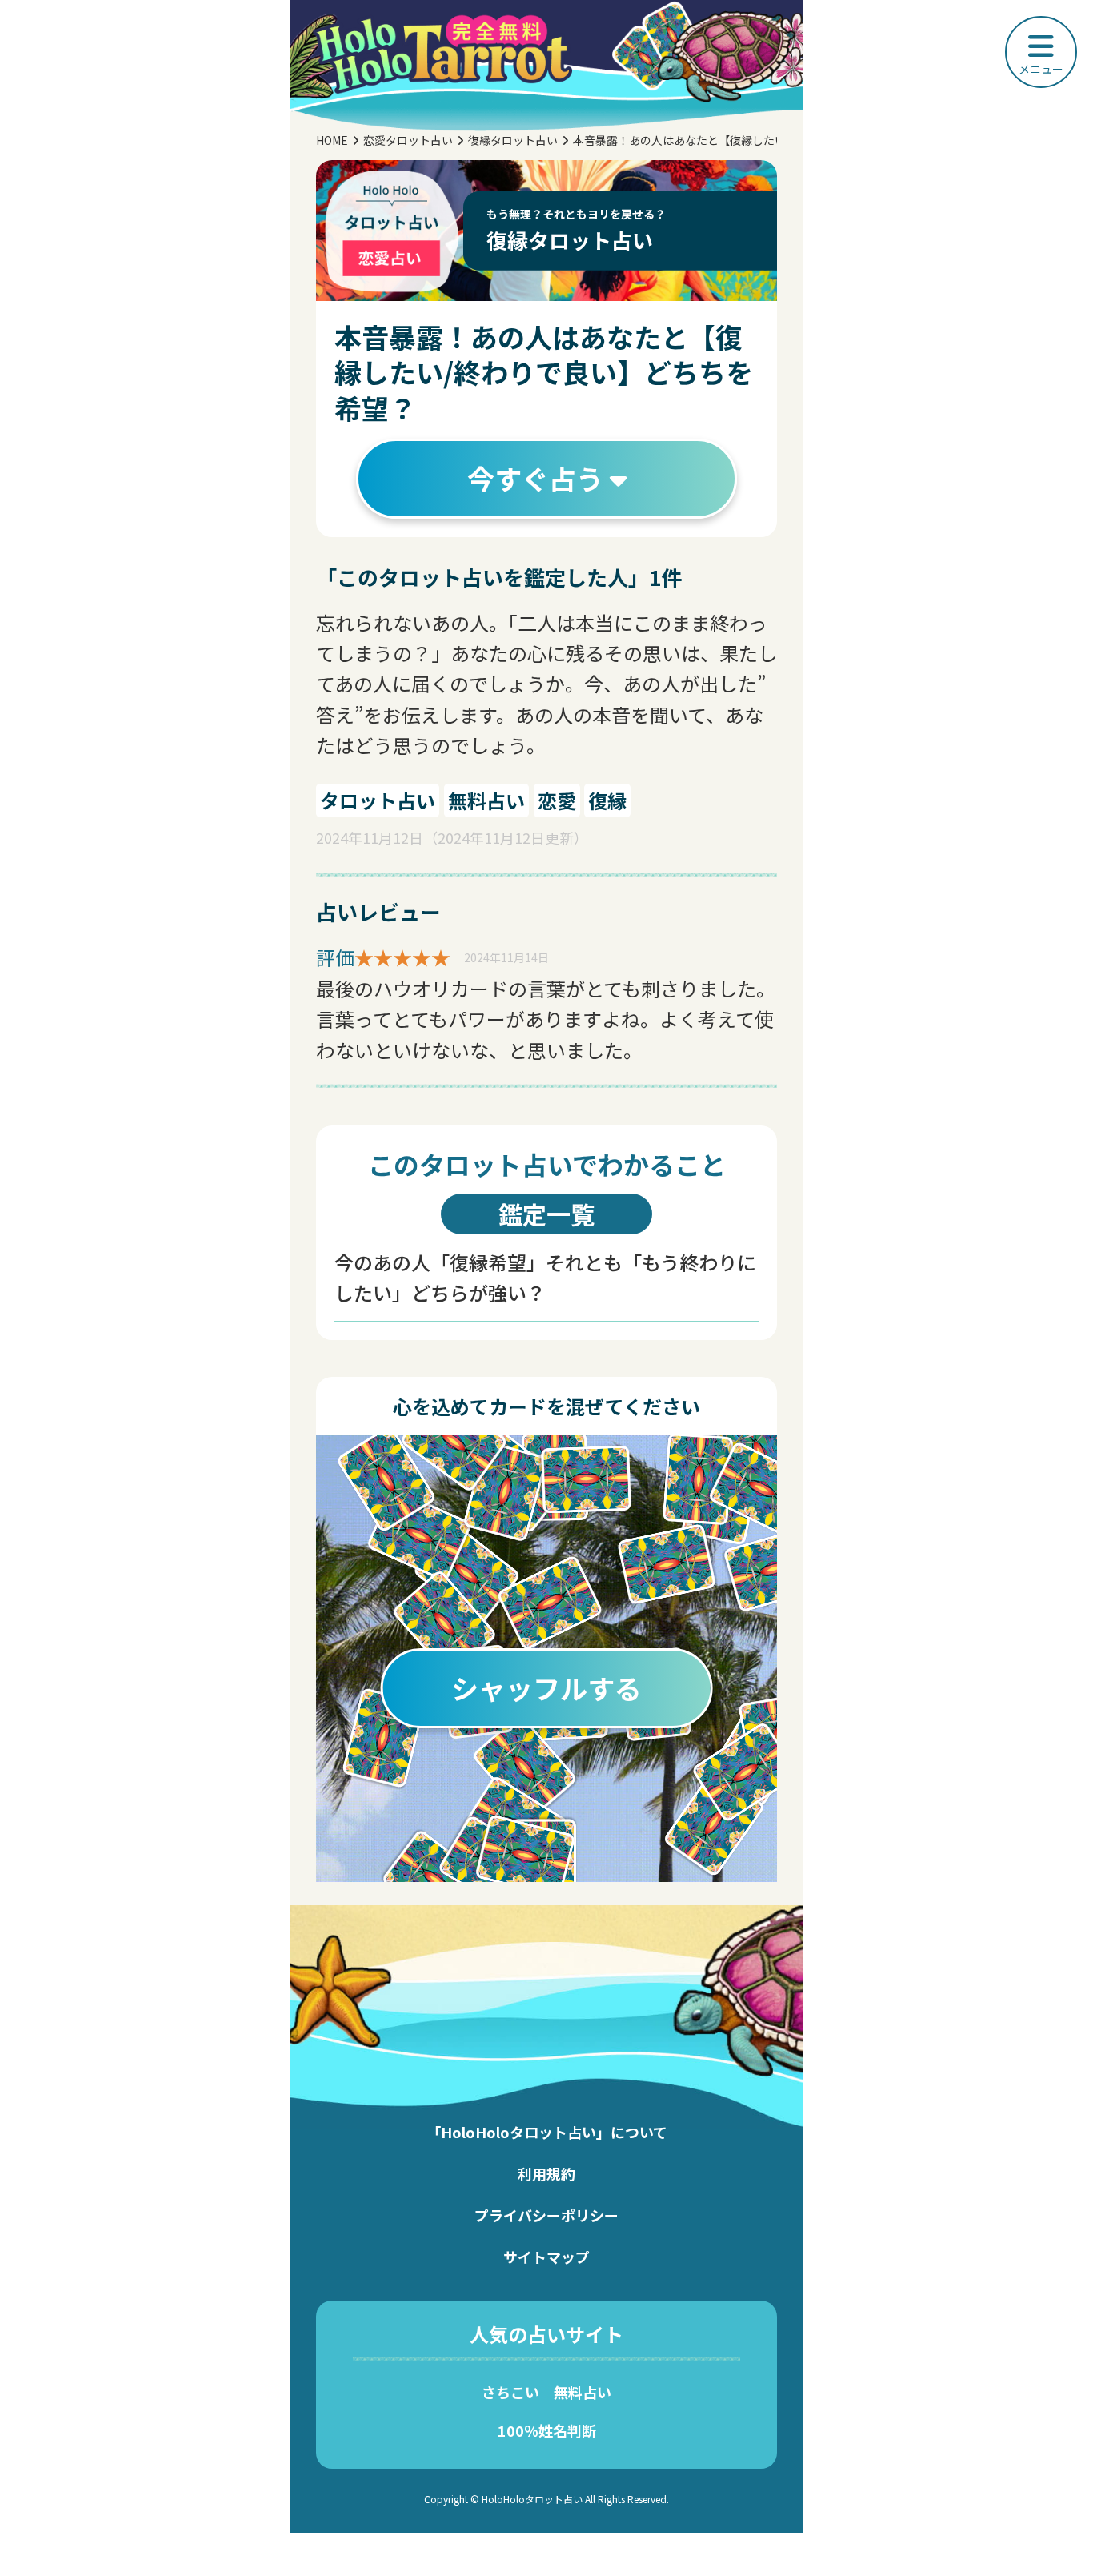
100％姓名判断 (547, 2430)
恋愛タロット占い (408, 140)
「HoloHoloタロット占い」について (547, 2132)
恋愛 (557, 800)
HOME (332, 140)
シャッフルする (546, 1688)
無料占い (486, 800)
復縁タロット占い (513, 140)
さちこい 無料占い (546, 2392)
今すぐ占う (538, 478)
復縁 (607, 800)
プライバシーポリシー (546, 2215)
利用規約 (546, 2173)
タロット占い (378, 800)
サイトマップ (546, 2257)
